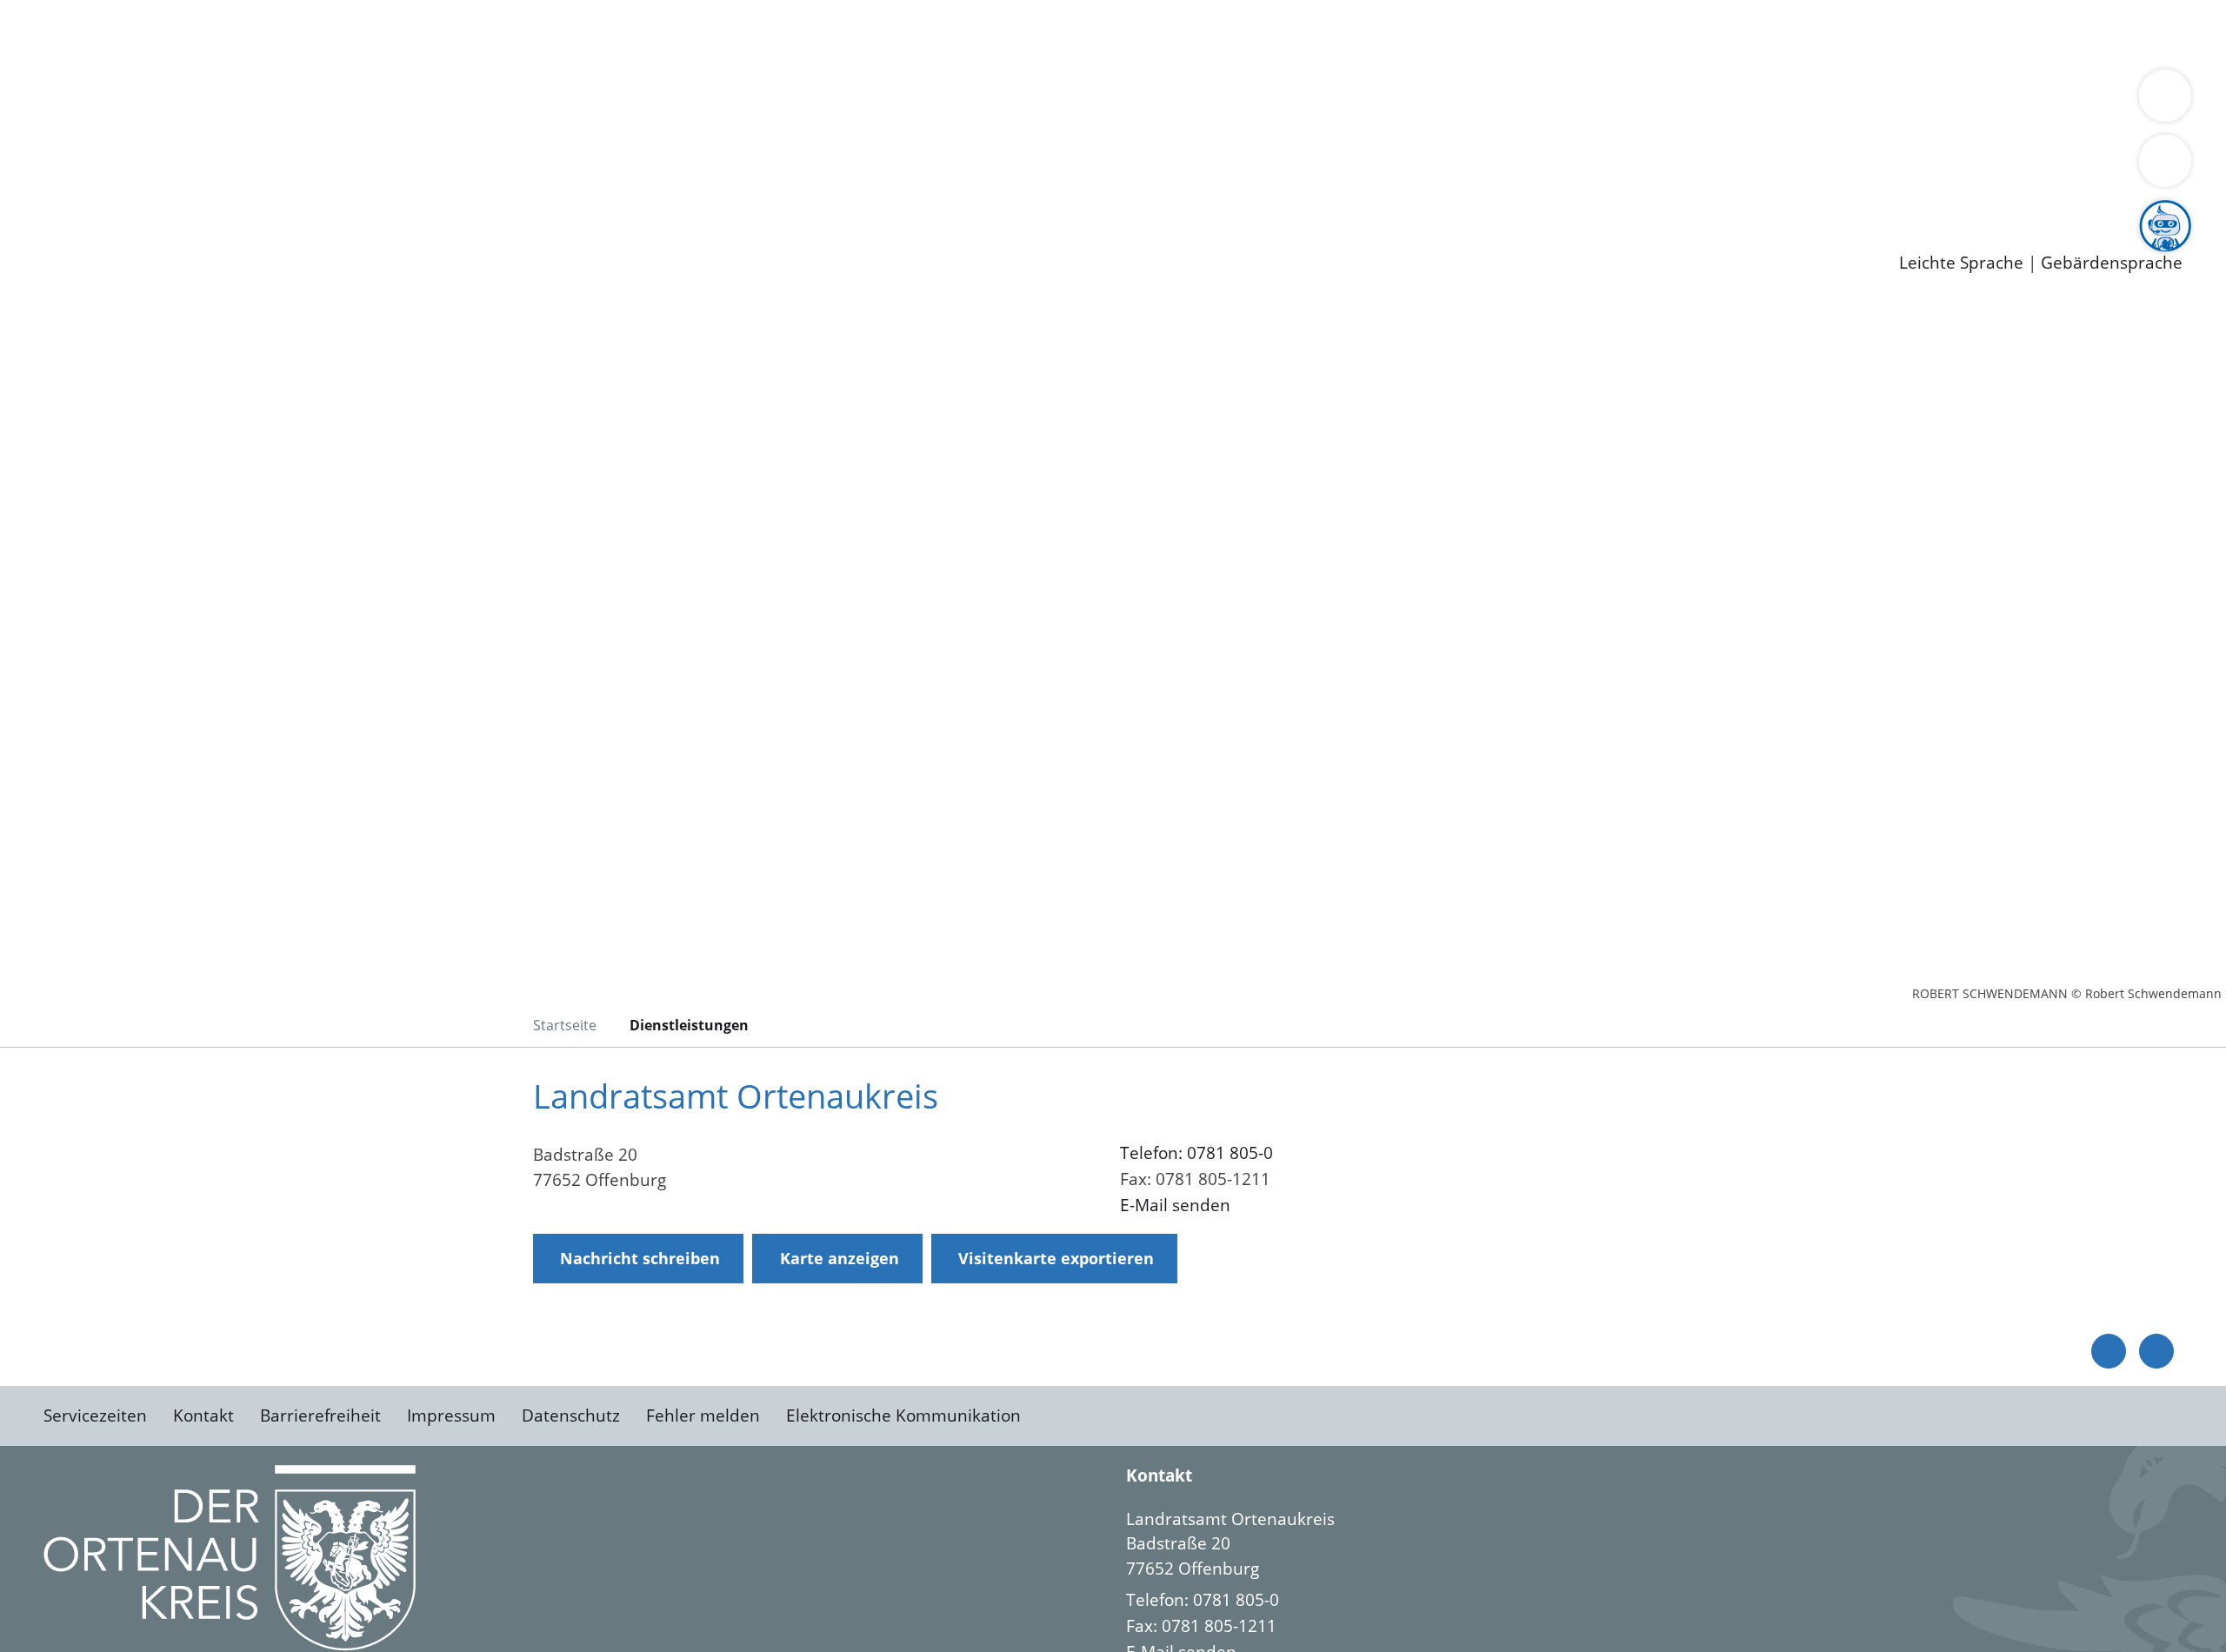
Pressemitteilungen (123, 236)
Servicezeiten (95, 1416)
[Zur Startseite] (183, 447)
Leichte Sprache (1961, 263)
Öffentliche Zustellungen (300, 236)
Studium (423, 191)
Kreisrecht (319, 146)
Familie (414, 33)
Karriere (32, 169)
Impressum (451, 1416)
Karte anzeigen (840, 1258)
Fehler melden (703, 1416)
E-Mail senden (1175, 1205)
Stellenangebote (111, 191)
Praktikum (500, 191)
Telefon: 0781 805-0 (1196, 1153)
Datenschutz (571, 1416)
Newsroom (42, 214)
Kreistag (32, 124)
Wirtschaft (847, 33)
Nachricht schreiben (640, 1258)
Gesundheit (937, 33)
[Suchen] (2165, 161)
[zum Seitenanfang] (2156, 1351)
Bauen (73, 33)
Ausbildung (341, 191)
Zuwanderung (572, 101)
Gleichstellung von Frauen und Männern (1275, 101)
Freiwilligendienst (613, 191)
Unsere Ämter (55, 57)
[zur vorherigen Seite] (2109, 1351)
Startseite (565, 1025)
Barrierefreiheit (320, 1416)
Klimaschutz (816, 101)
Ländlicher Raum (698, 101)
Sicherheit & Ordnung (718, 33)
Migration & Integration (538, 33)
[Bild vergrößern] (230, 1558)
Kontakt (203, 1416)
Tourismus (909, 101)
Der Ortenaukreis (116, 101)
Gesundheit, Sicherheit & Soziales (319, 101)
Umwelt (1017, 33)
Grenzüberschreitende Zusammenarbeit (1596, 101)
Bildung (483, 101)
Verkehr (351, 33)
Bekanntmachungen (1034, 101)
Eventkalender (236, 191)
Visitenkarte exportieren (1056, 1258)
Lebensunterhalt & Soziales (209, 33)
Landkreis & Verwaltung (93, 79)
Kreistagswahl (418, 146)
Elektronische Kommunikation (903, 1416)
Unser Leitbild (741, 191)
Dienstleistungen (66, 11)
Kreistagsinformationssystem (161, 146)
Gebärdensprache (2112, 263)
